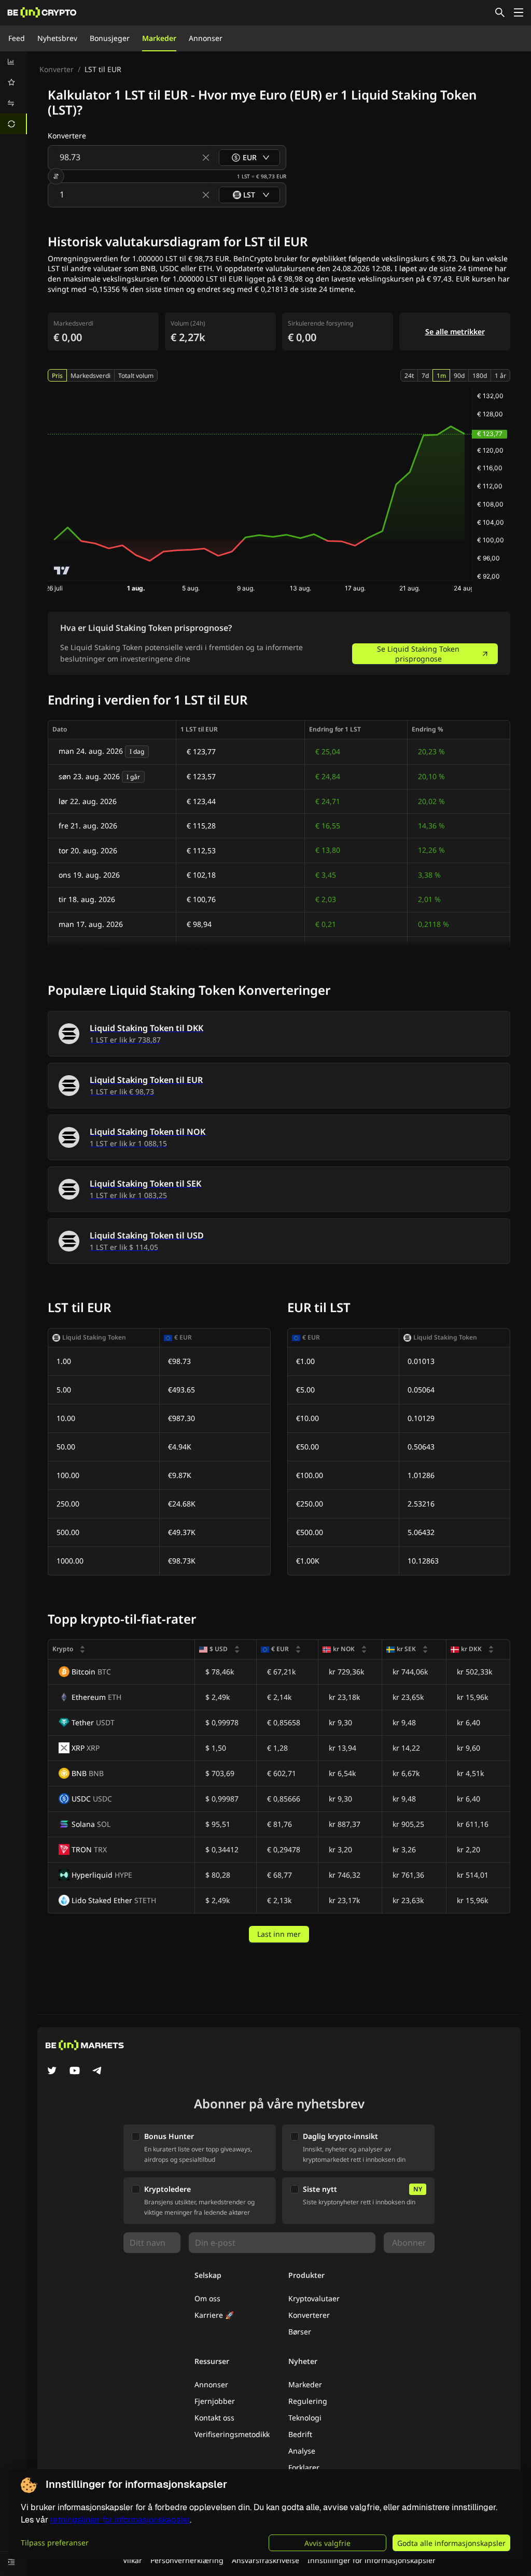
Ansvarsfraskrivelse (265, 2560)
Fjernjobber (215, 2401)
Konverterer (309, 2315)
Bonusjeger (110, 38)
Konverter (57, 69)
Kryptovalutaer (314, 2298)
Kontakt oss (214, 2418)
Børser (300, 2332)
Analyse (302, 2451)
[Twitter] (52, 2072)
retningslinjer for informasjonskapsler (120, 2520)
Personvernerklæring (187, 2560)
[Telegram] (97, 2072)
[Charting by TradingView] (62, 571)
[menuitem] (13, 62)
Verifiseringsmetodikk (232, 2434)
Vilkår (132, 2560)
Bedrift (300, 2434)
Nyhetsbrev (57, 38)
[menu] (13, 93)
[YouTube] (75, 2072)
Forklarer (304, 2467)
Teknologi (305, 2418)
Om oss (207, 2298)
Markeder (159, 38)
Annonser (206, 38)
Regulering (308, 2401)
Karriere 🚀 (214, 2315)
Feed (17, 38)
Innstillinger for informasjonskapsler (372, 2560)
